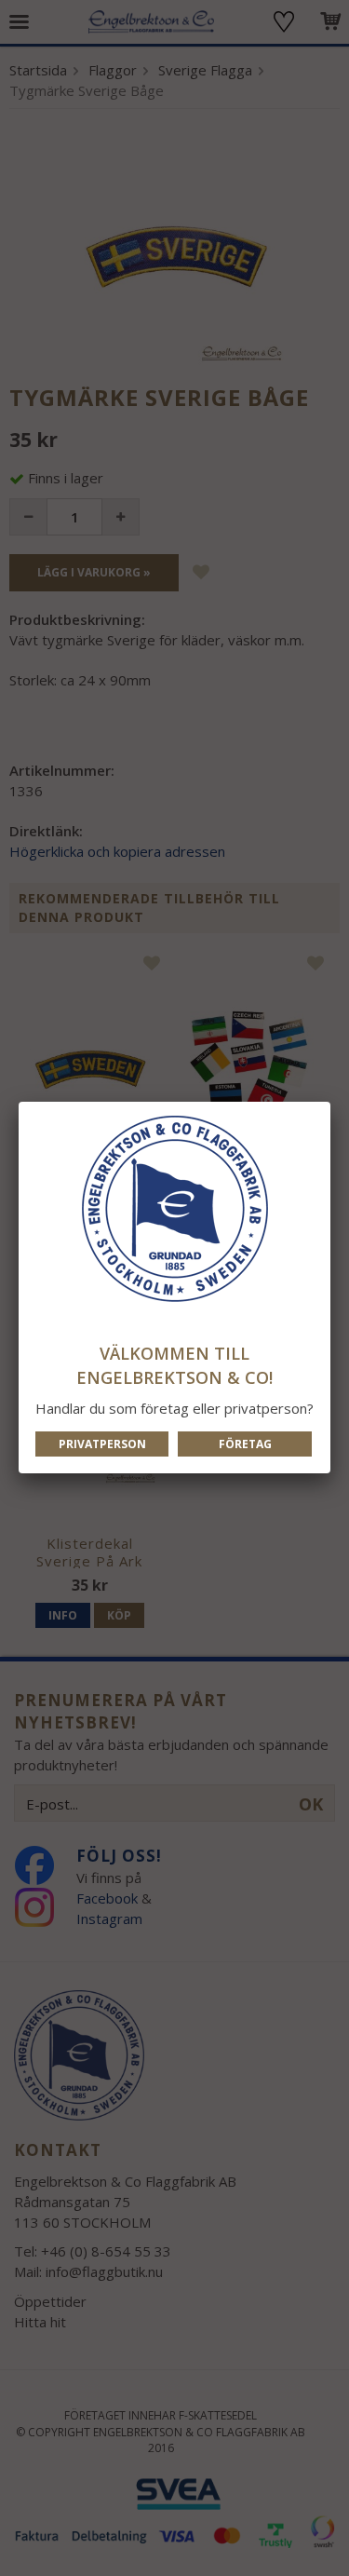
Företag (245, 1444)
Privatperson (102, 1444)
